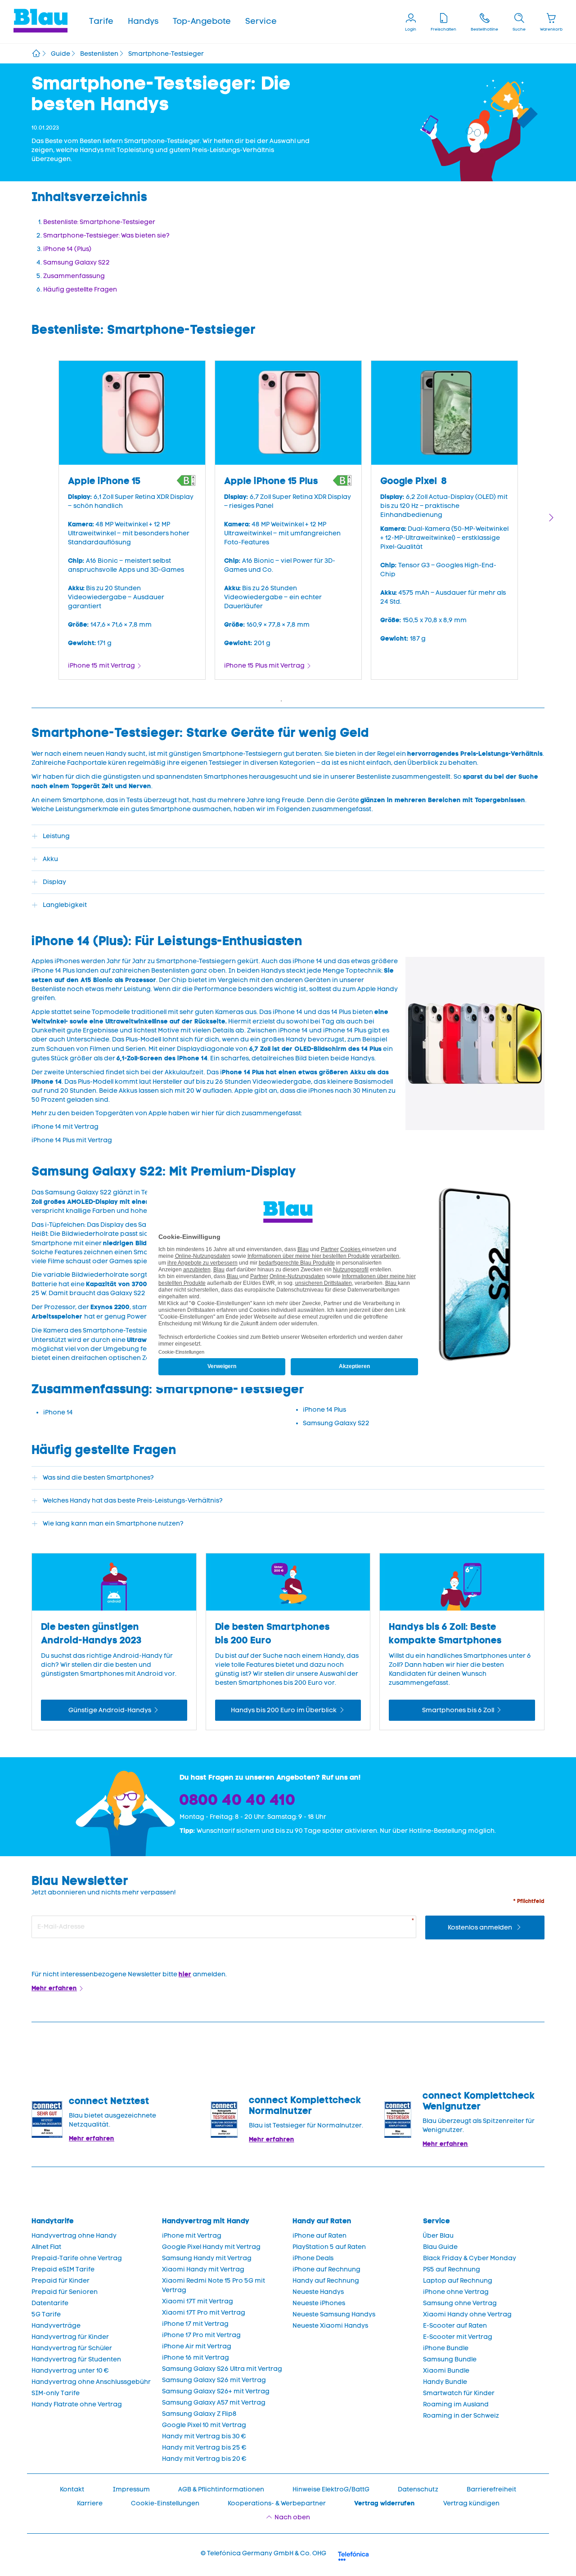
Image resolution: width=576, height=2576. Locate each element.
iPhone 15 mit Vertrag (101, 666)
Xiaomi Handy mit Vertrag (203, 2269)
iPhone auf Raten (319, 2236)
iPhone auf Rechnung (326, 2269)
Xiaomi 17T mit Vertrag (198, 2301)
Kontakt (72, 2489)
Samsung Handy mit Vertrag (207, 2258)
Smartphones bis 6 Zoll (458, 1710)
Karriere (90, 2503)
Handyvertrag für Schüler (72, 2348)
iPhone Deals (313, 2258)
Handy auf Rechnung (326, 2281)
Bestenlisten (99, 54)
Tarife (101, 21)
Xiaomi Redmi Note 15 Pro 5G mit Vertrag (214, 2285)
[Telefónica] (353, 2555)
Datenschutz (418, 2489)
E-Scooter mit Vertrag (458, 2337)
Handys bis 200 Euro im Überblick (284, 1710)
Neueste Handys (318, 2292)
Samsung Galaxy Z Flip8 (199, 2414)
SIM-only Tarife (56, 2393)
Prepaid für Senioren (65, 2292)
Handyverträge (56, 2326)
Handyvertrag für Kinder (70, 2337)
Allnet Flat (46, 2247)
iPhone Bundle (446, 2348)
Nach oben (292, 2517)
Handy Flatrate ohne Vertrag (77, 2404)
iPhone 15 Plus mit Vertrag (264, 666)
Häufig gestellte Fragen (80, 289)
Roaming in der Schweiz (461, 2416)
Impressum (131, 2489)
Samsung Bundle (450, 2359)
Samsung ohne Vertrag (460, 2303)
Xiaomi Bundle (446, 2371)
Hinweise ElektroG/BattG (331, 2489)
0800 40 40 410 (238, 1800)
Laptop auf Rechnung (458, 2281)
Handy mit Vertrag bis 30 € (204, 2436)
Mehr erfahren (54, 1988)
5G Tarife (46, 2314)
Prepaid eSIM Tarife (63, 2269)
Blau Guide (440, 2247)
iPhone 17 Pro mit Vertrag (201, 2335)
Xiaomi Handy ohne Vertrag (467, 2314)
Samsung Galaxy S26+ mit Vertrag (216, 2391)
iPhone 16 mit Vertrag (196, 2358)
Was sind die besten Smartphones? (98, 1478)
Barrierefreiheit (491, 2489)
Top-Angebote (202, 21)
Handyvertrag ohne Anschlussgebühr (91, 2382)
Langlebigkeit (65, 905)
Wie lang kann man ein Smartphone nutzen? (116, 1524)
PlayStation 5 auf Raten (329, 2247)
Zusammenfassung (74, 276)
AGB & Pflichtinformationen (221, 2489)
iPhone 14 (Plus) (67, 249)
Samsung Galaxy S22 (76, 263)
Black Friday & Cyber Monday (470, 2258)
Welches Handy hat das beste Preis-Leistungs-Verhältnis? (133, 1501)
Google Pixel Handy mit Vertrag (211, 2247)
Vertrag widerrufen (385, 2503)
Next (551, 518)
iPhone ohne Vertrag (456, 2292)
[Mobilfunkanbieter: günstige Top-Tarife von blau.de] (36, 54)
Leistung (56, 836)
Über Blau (438, 2236)
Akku (50, 859)
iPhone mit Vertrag (192, 2236)
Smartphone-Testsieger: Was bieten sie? (106, 236)
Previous (25, 518)
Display (54, 882)
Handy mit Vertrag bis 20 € (204, 2459)
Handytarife (53, 2221)
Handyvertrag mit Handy (206, 2221)
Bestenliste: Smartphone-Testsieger (99, 222)
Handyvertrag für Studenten (76, 2359)
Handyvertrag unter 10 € (70, 2371)
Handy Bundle (445, 2382)
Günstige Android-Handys (110, 1710)
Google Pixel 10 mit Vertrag (204, 2425)
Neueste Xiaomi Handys (330, 2326)
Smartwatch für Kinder (459, 2393)
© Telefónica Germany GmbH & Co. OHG (263, 2553)
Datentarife (50, 2303)
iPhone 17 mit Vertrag (195, 2324)
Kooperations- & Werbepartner (277, 2503)
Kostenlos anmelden (481, 1928)
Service (261, 21)
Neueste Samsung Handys (334, 2314)
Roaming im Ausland (456, 2404)
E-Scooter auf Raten (455, 2326)
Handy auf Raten (322, 2221)
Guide (61, 54)
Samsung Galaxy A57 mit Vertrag (214, 2403)
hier (185, 1974)
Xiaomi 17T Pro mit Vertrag (204, 2313)
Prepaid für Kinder (61, 2281)
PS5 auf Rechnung (452, 2269)
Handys (143, 21)
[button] (101, 22)
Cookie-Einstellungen (165, 2503)
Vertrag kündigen (471, 2503)
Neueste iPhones (319, 2303)
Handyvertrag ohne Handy (74, 2236)
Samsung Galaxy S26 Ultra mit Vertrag (222, 2369)
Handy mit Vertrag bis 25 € (204, 2448)
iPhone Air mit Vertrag (197, 2346)
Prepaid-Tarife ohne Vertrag (77, 2258)
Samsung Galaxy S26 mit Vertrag (214, 2380)
